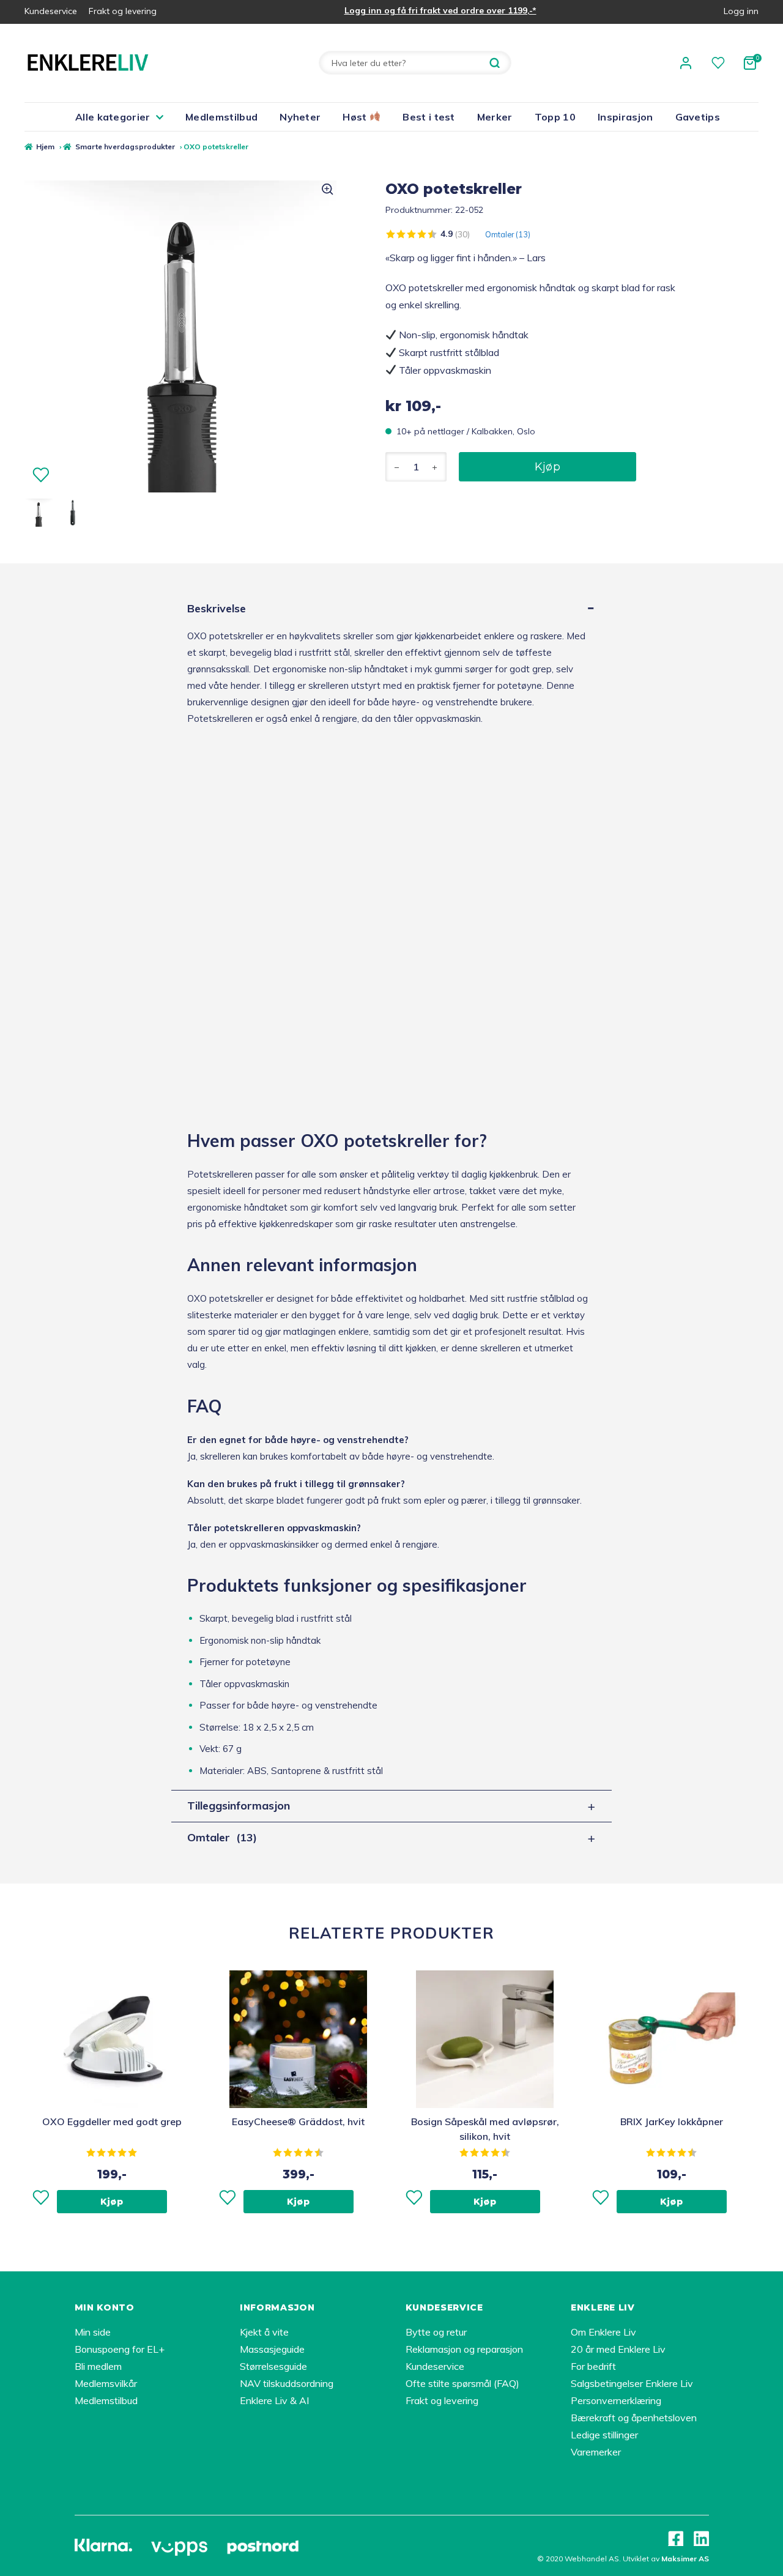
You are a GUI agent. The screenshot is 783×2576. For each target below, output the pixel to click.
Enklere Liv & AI (274, 2400)
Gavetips (698, 117)
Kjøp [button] (112, 2202)
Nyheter (300, 117)
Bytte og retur (436, 2332)
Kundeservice (51, 11)
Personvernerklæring (616, 2400)
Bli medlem (98, 2366)
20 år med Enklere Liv (618, 2349)
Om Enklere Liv (603, 2332)
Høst (356, 117)
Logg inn (741, 11)
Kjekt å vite (264, 2332)
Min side (93, 2332)
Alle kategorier (113, 117)
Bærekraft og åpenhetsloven (634, 2418)
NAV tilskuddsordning (287, 2383)
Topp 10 (555, 117)
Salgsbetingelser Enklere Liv (632, 2383)
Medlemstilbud (221, 117)
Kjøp (547, 467)
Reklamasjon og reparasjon (464, 2349)
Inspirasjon (625, 117)
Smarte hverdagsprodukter (125, 147)
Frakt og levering (123, 11)
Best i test (429, 117)
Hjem (45, 147)
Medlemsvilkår (106, 2383)
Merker (495, 117)
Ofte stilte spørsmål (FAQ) (462, 2383)
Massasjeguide (272, 2349)
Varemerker (596, 2452)
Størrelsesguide (273, 2366)
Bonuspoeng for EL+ (120, 2349)
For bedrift (593, 2366)
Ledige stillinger (604, 2435)
